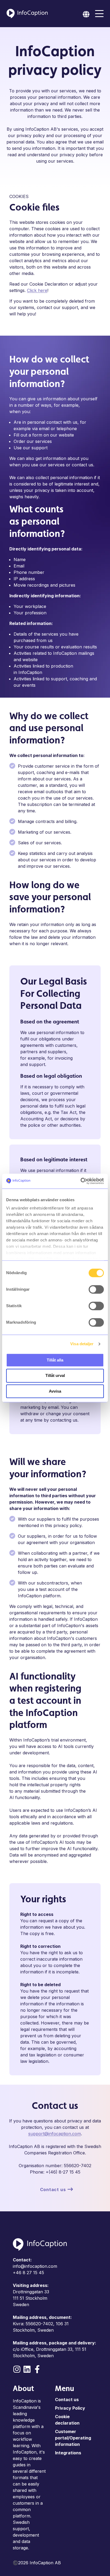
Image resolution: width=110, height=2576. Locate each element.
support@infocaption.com (55, 2134)
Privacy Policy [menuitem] (70, 2408)
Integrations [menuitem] (68, 2453)
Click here (37, 290)
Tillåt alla (55, 1360)
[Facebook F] (37, 2369)
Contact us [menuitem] (67, 2400)
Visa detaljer (82, 1344)
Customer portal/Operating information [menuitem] (73, 2438)
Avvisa (55, 1391)
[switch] (96, 1289)
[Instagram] (17, 2369)
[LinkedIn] (27, 2369)
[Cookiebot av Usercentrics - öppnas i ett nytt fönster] (80, 1181)
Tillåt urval (55, 1376)
